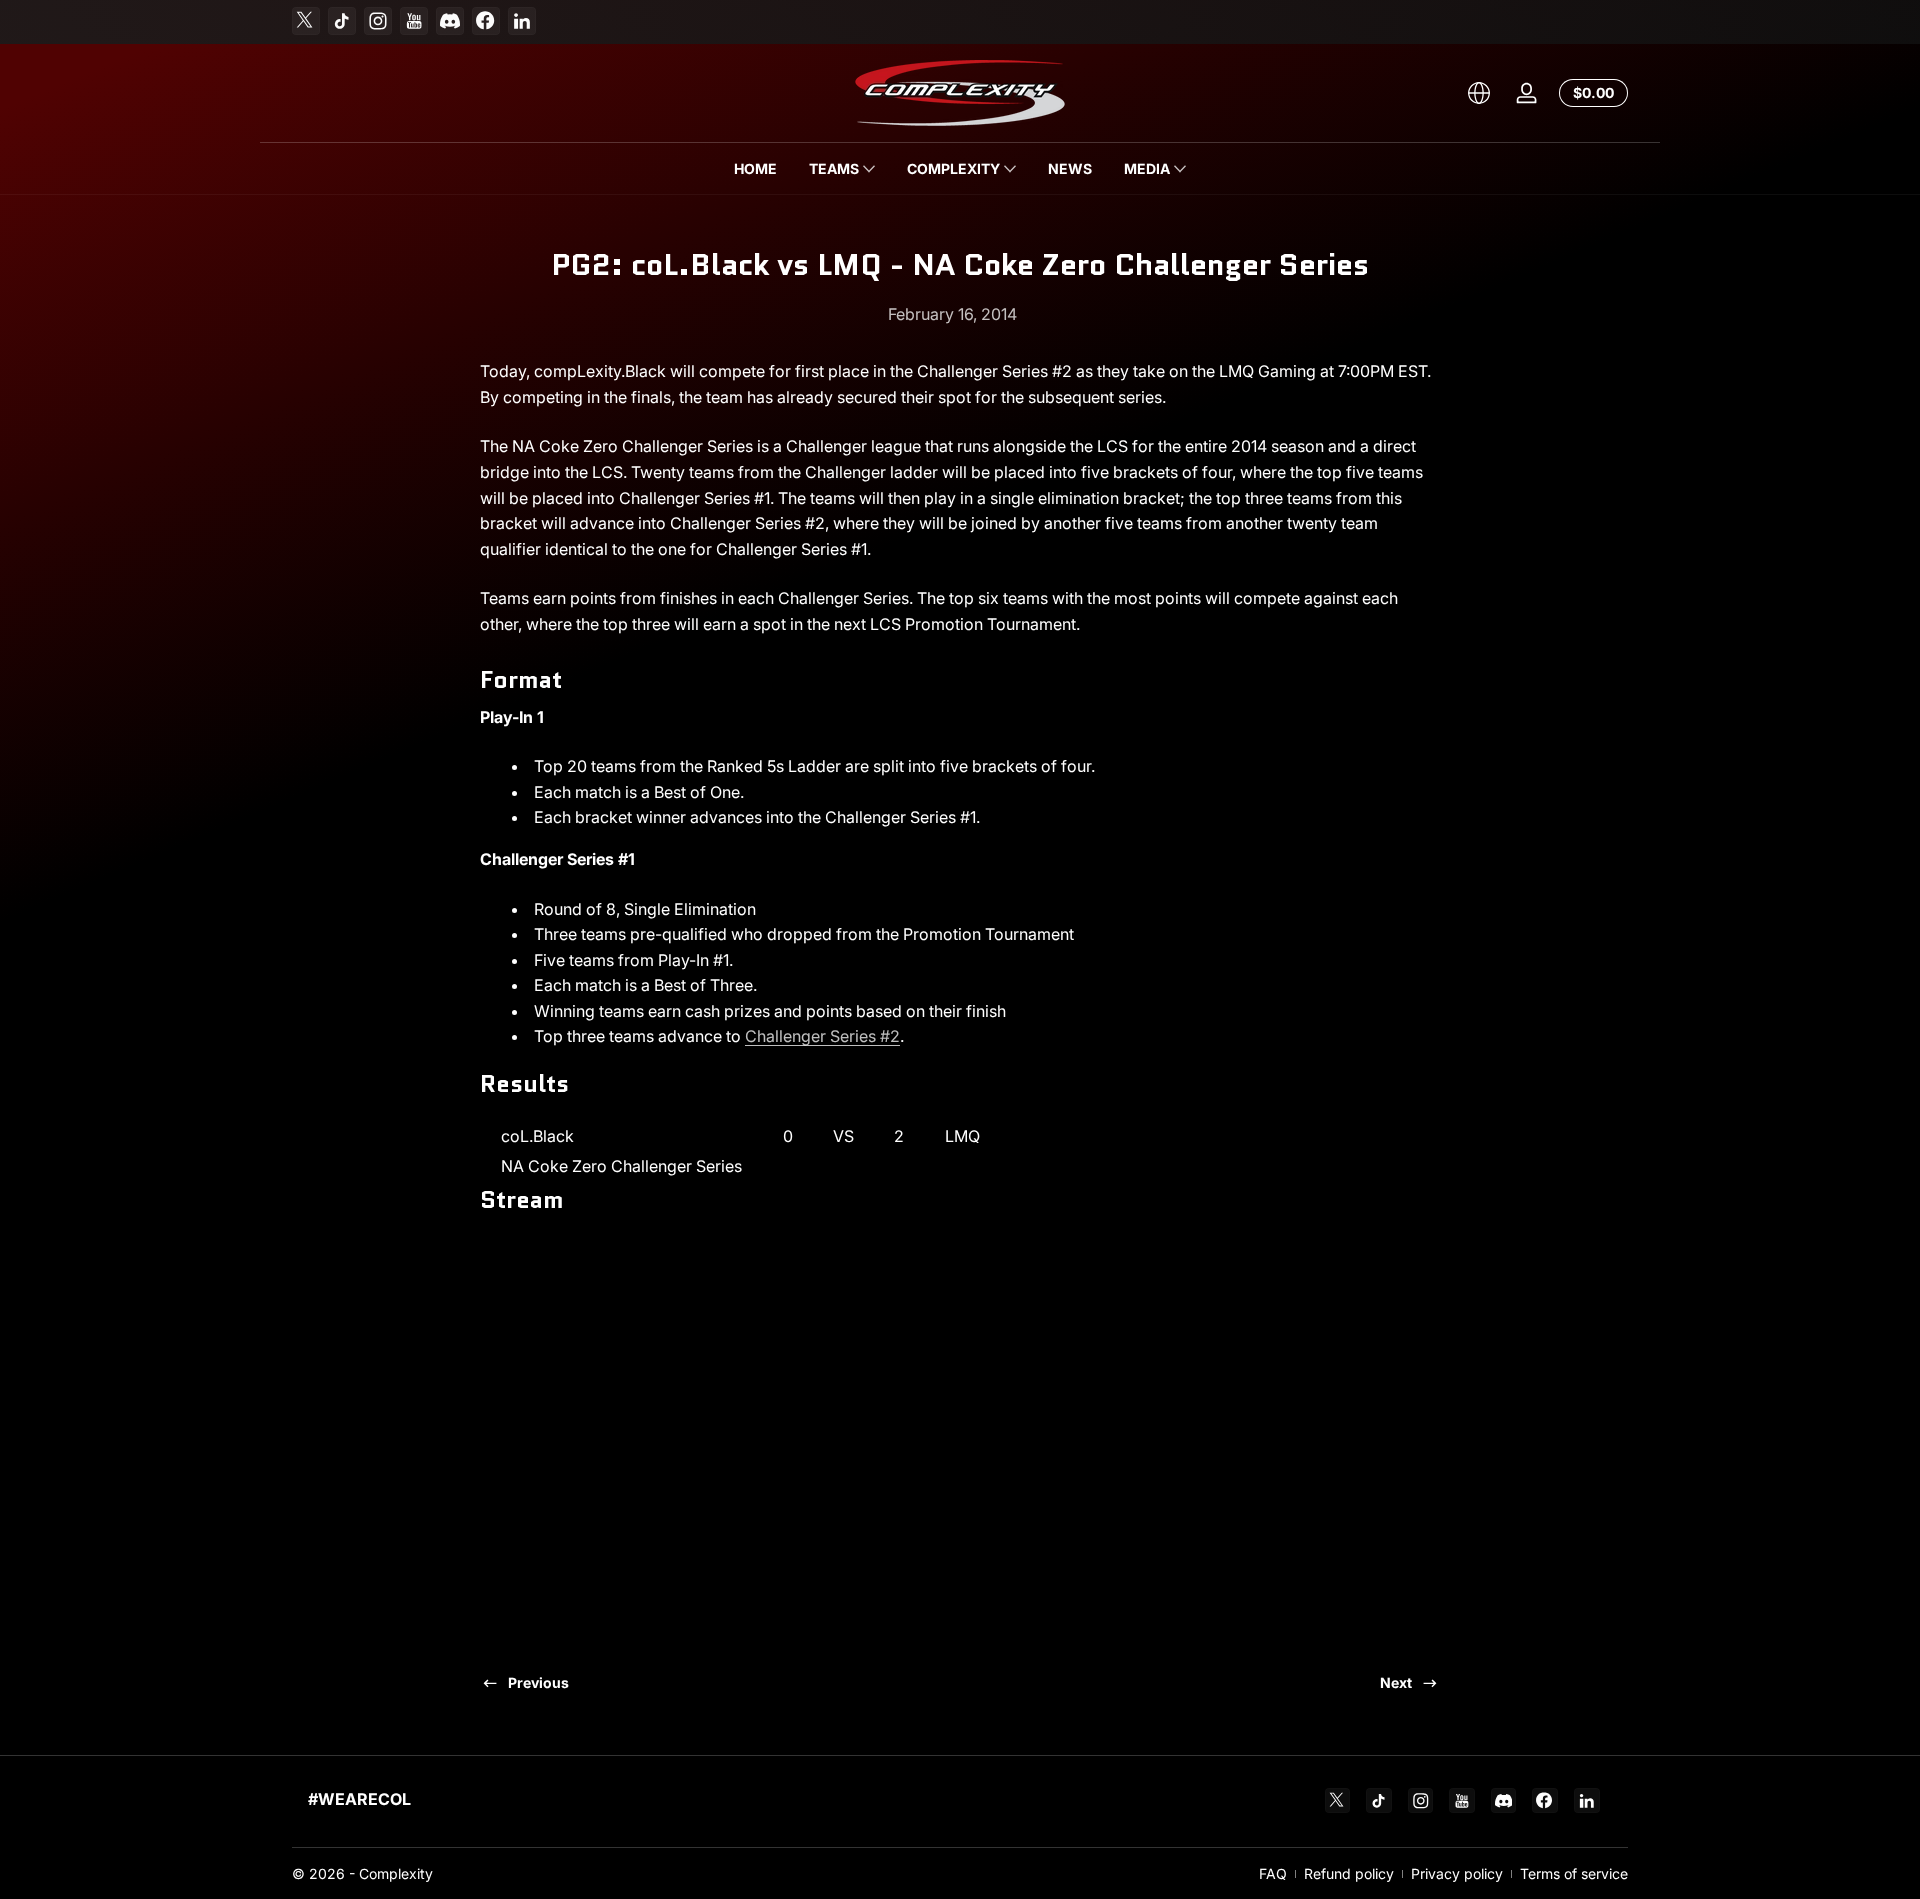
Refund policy (1349, 1873)
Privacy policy (1457, 1873)
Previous (538, 1682)
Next (1396, 1682)
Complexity (396, 1873)
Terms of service (1574, 1873)
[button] (1479, 93)
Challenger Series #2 (822, 1036)
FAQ (1273, 1873)
